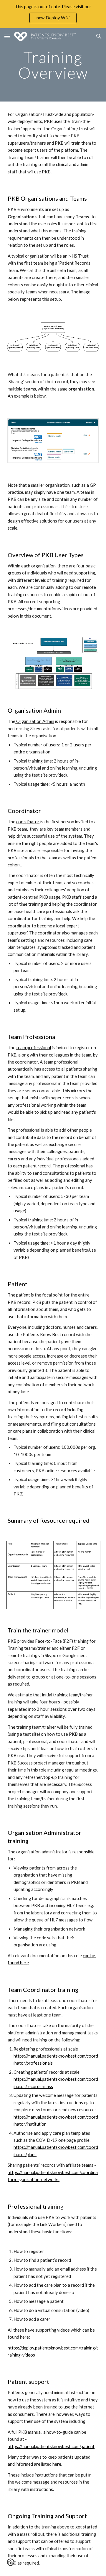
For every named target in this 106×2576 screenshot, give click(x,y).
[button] (7, 36)
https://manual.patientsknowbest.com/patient (51, 2446)
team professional (34, 1048)
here (56, 2464)
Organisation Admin (35, 721)
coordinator (28, 822)
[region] (53, 14)
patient (23, 1295)
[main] (53, 65)
